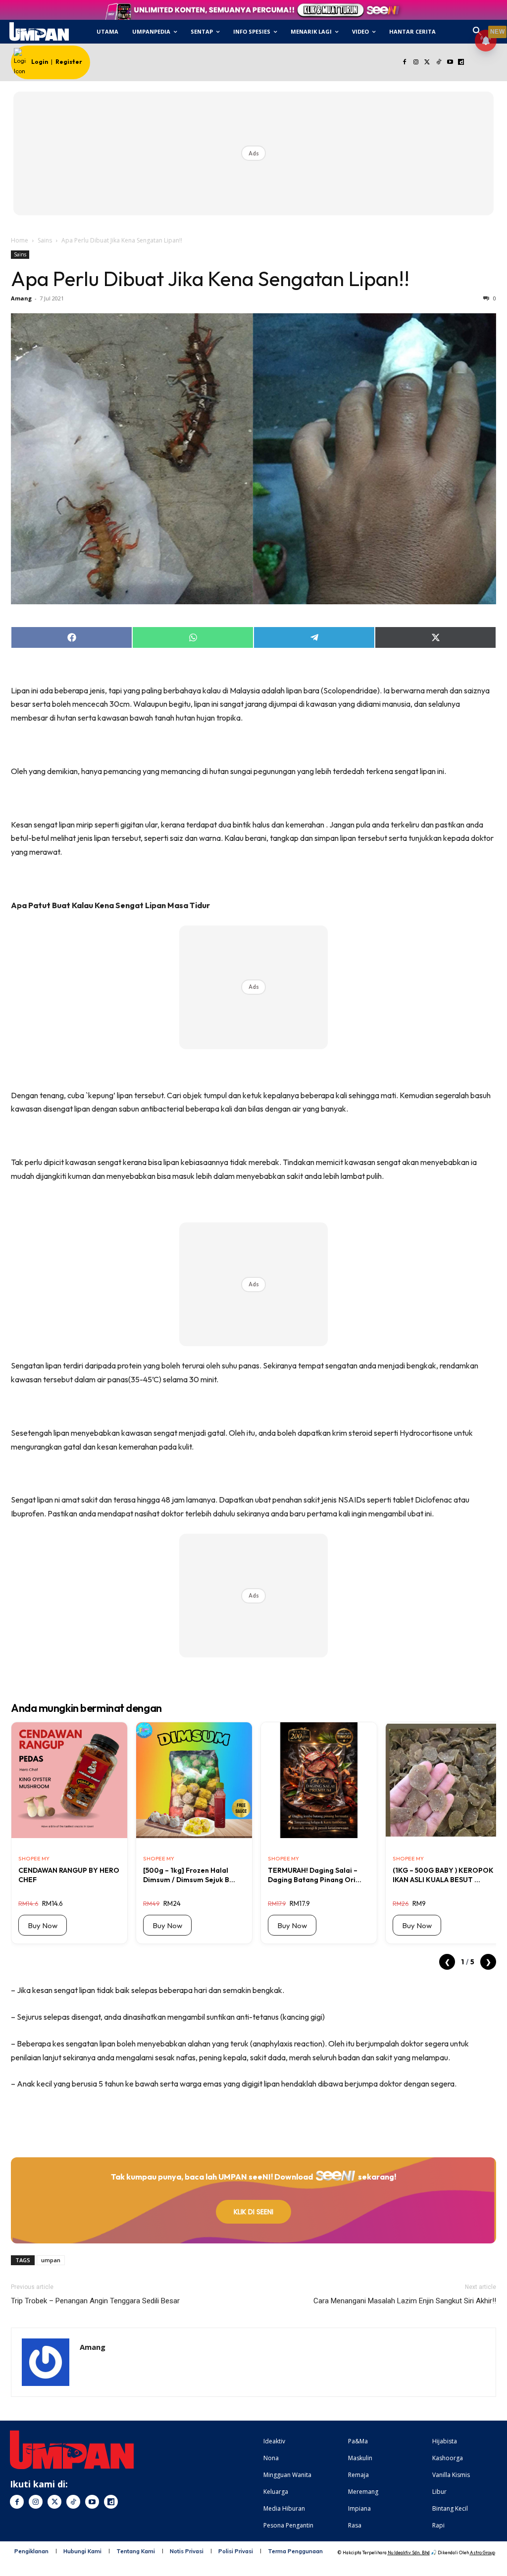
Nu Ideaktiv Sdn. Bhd (409, 2552)
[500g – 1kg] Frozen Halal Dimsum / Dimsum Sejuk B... (189, 1875)
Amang (21, 298)
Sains (45, 240)
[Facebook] (405, 63)
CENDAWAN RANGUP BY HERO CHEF (69, 1875)
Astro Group (482, 2552)
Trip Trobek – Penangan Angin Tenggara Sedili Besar (95, 2301)
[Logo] (39, 32)
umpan (51, 2260)
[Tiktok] (438, 63)
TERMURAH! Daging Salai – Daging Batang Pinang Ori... (315, 1875)
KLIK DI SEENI (253, 2212)
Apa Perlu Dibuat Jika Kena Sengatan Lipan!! (210, 279)
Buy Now (43, 1925)
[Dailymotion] (461, 63)
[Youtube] (450, 63)
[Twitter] (428, 63)
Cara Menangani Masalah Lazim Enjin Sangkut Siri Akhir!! (405, 2301)
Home (20, 240)
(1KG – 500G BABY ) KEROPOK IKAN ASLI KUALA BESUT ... (443, 1875)
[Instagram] (416, 63)
